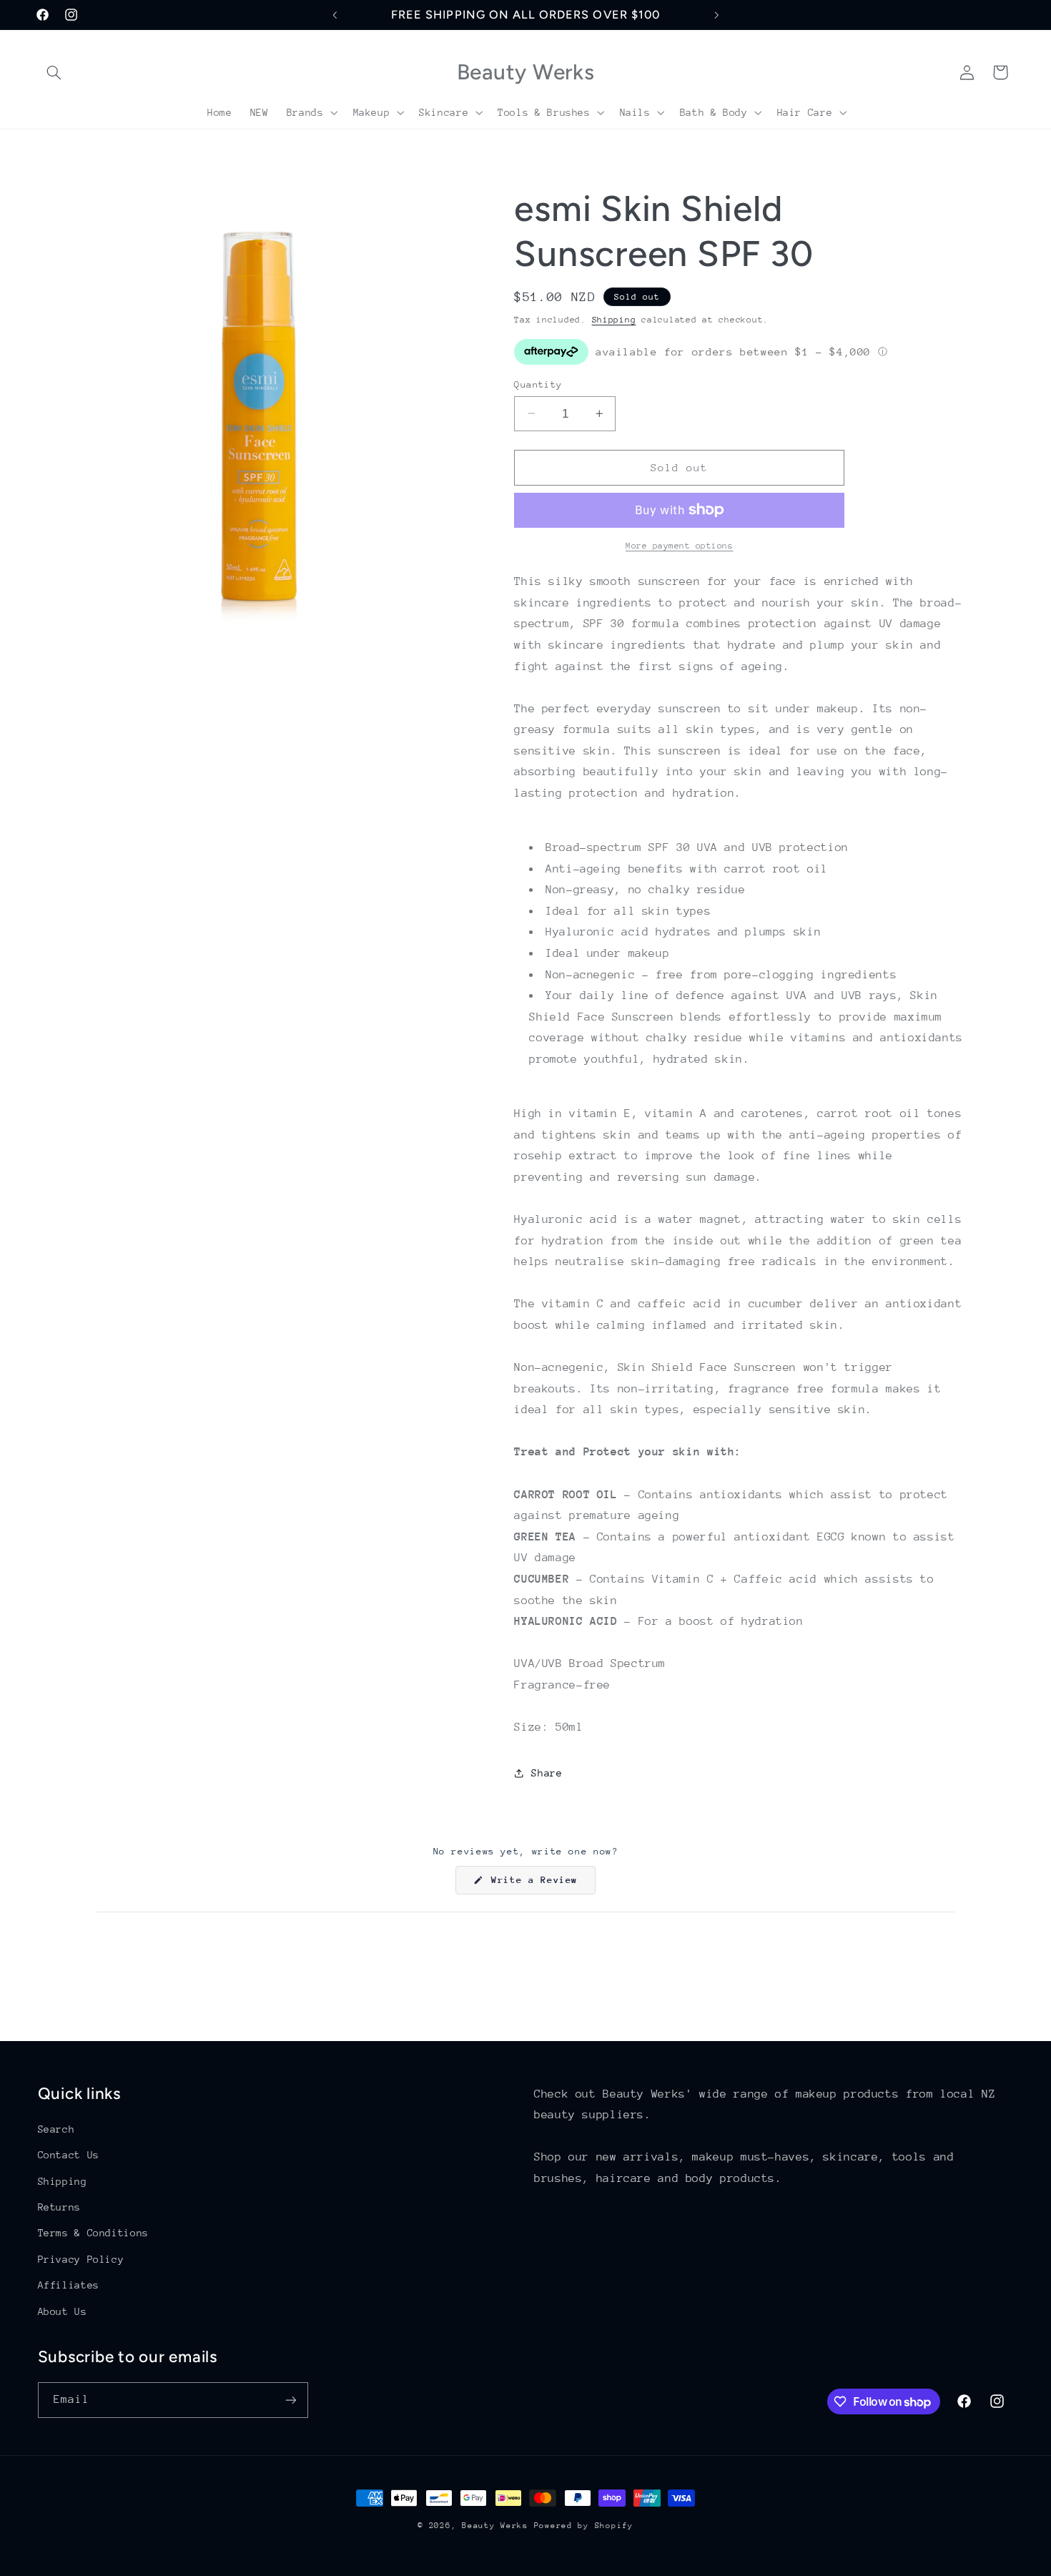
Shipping (614, 319)
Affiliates (69, 2285)
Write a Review (541, 1884)
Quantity (538, 384)
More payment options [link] (680, 546)
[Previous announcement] (335, 15)
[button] (54, 72)
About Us (63, 2311)
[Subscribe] (290, 2400)
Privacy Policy (81, 2259)
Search (56, 2129)
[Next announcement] (716, 15)
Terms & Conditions (93, 2233)
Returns (59, 2207)
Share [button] (547, 1772)
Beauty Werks (495, 2526)
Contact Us (69, 2155)
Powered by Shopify (584, 2526)
